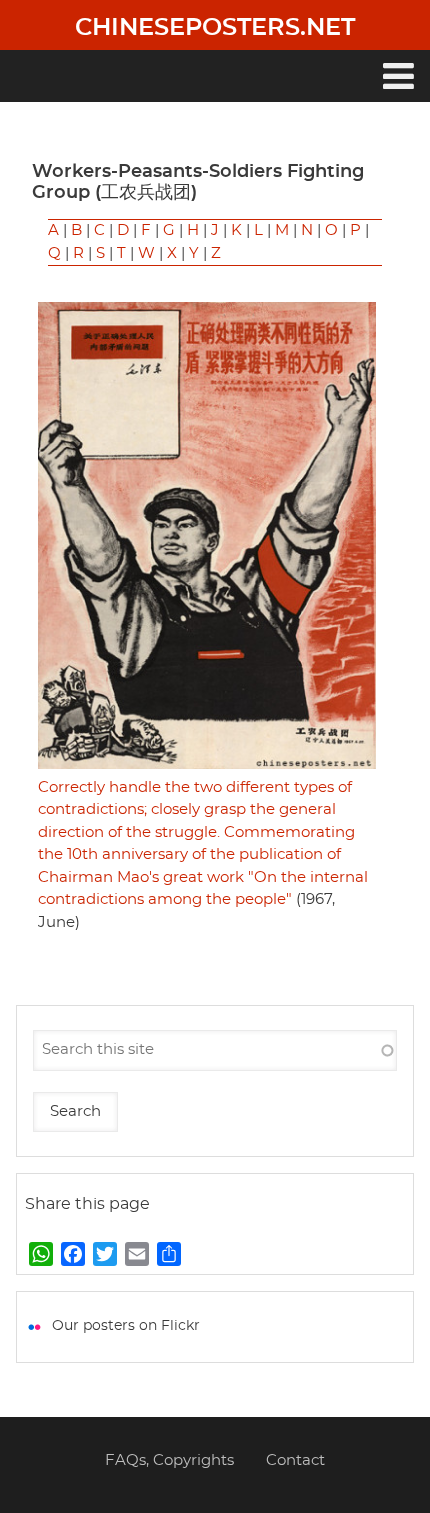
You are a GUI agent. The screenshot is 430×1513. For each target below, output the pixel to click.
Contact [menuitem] (295, 1460)
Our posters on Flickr (126, 1326)
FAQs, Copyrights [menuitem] (169, 1460)
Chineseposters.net (215, 28)
